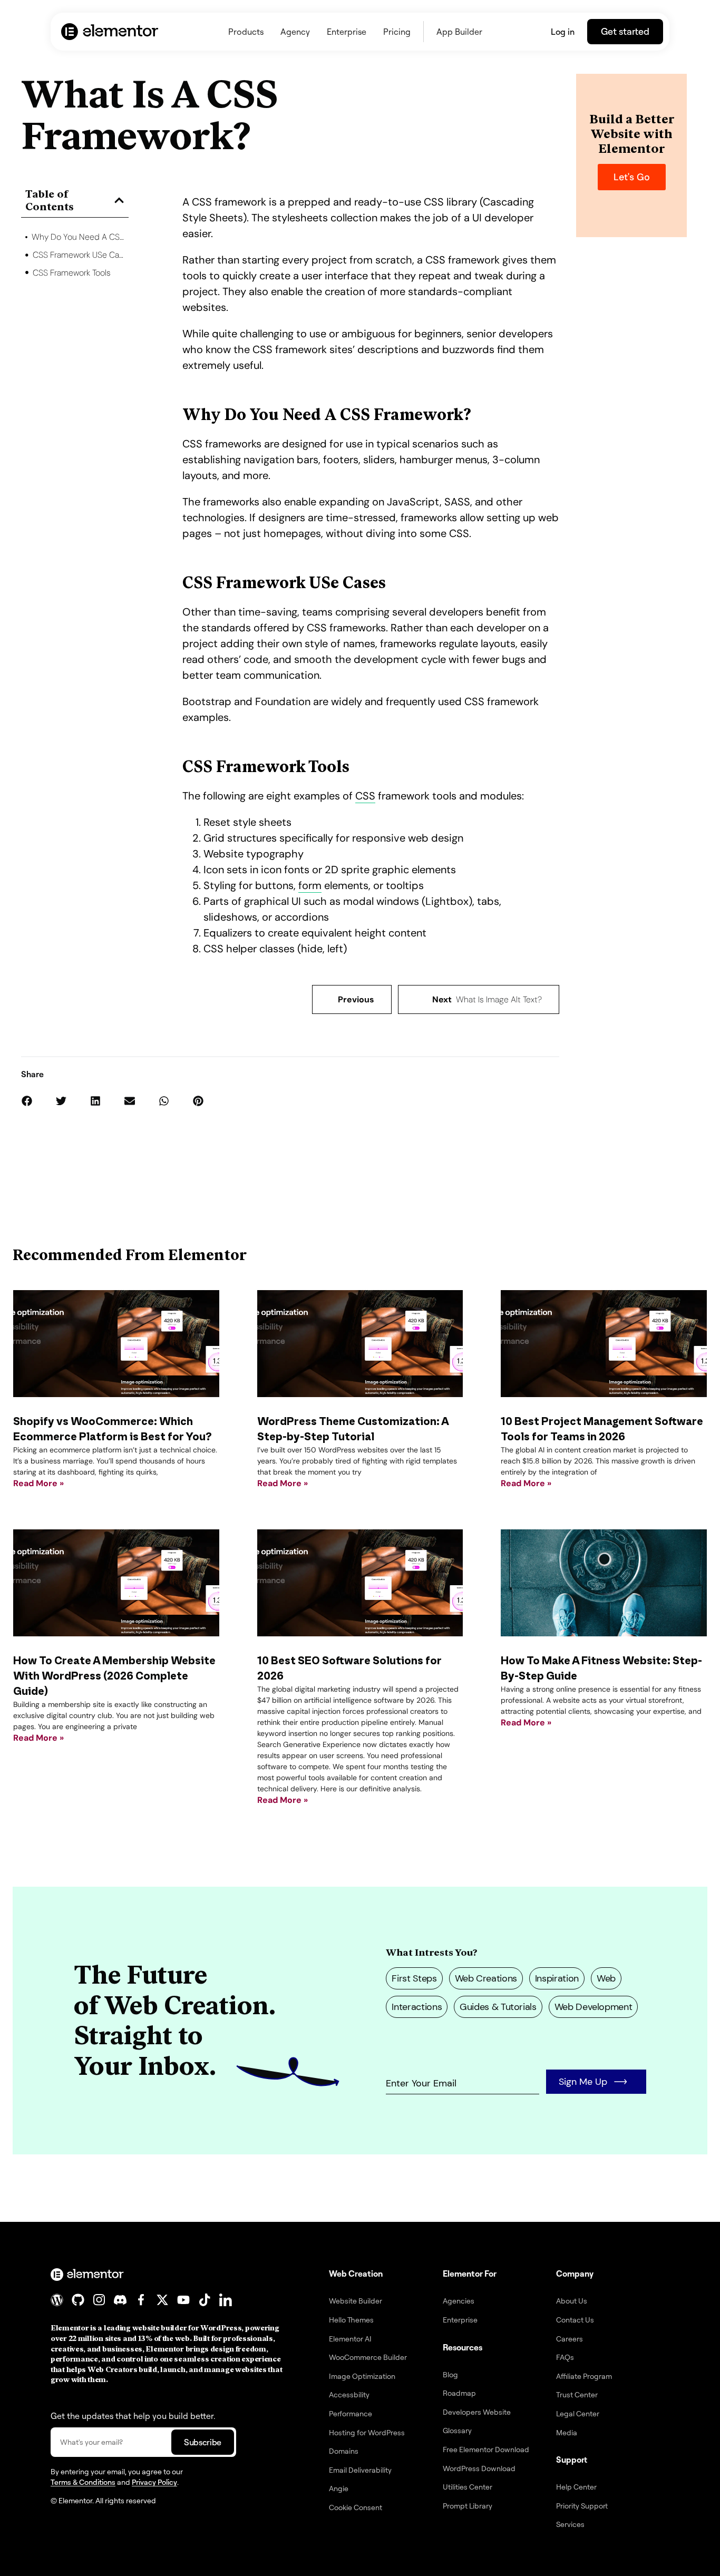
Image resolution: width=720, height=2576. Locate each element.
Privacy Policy (154, 2482)
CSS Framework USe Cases (79, 255)
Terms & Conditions (83, 2482)
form (310, 885)
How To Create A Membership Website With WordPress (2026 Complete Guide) (114, 1676)
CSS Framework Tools (72, 273)
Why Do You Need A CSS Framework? (78, 237)
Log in (563, 32)
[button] (119, 200)
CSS (365, 796)
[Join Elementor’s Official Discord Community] (120, 2300)
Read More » (38, 1483)
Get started (625, 31)
